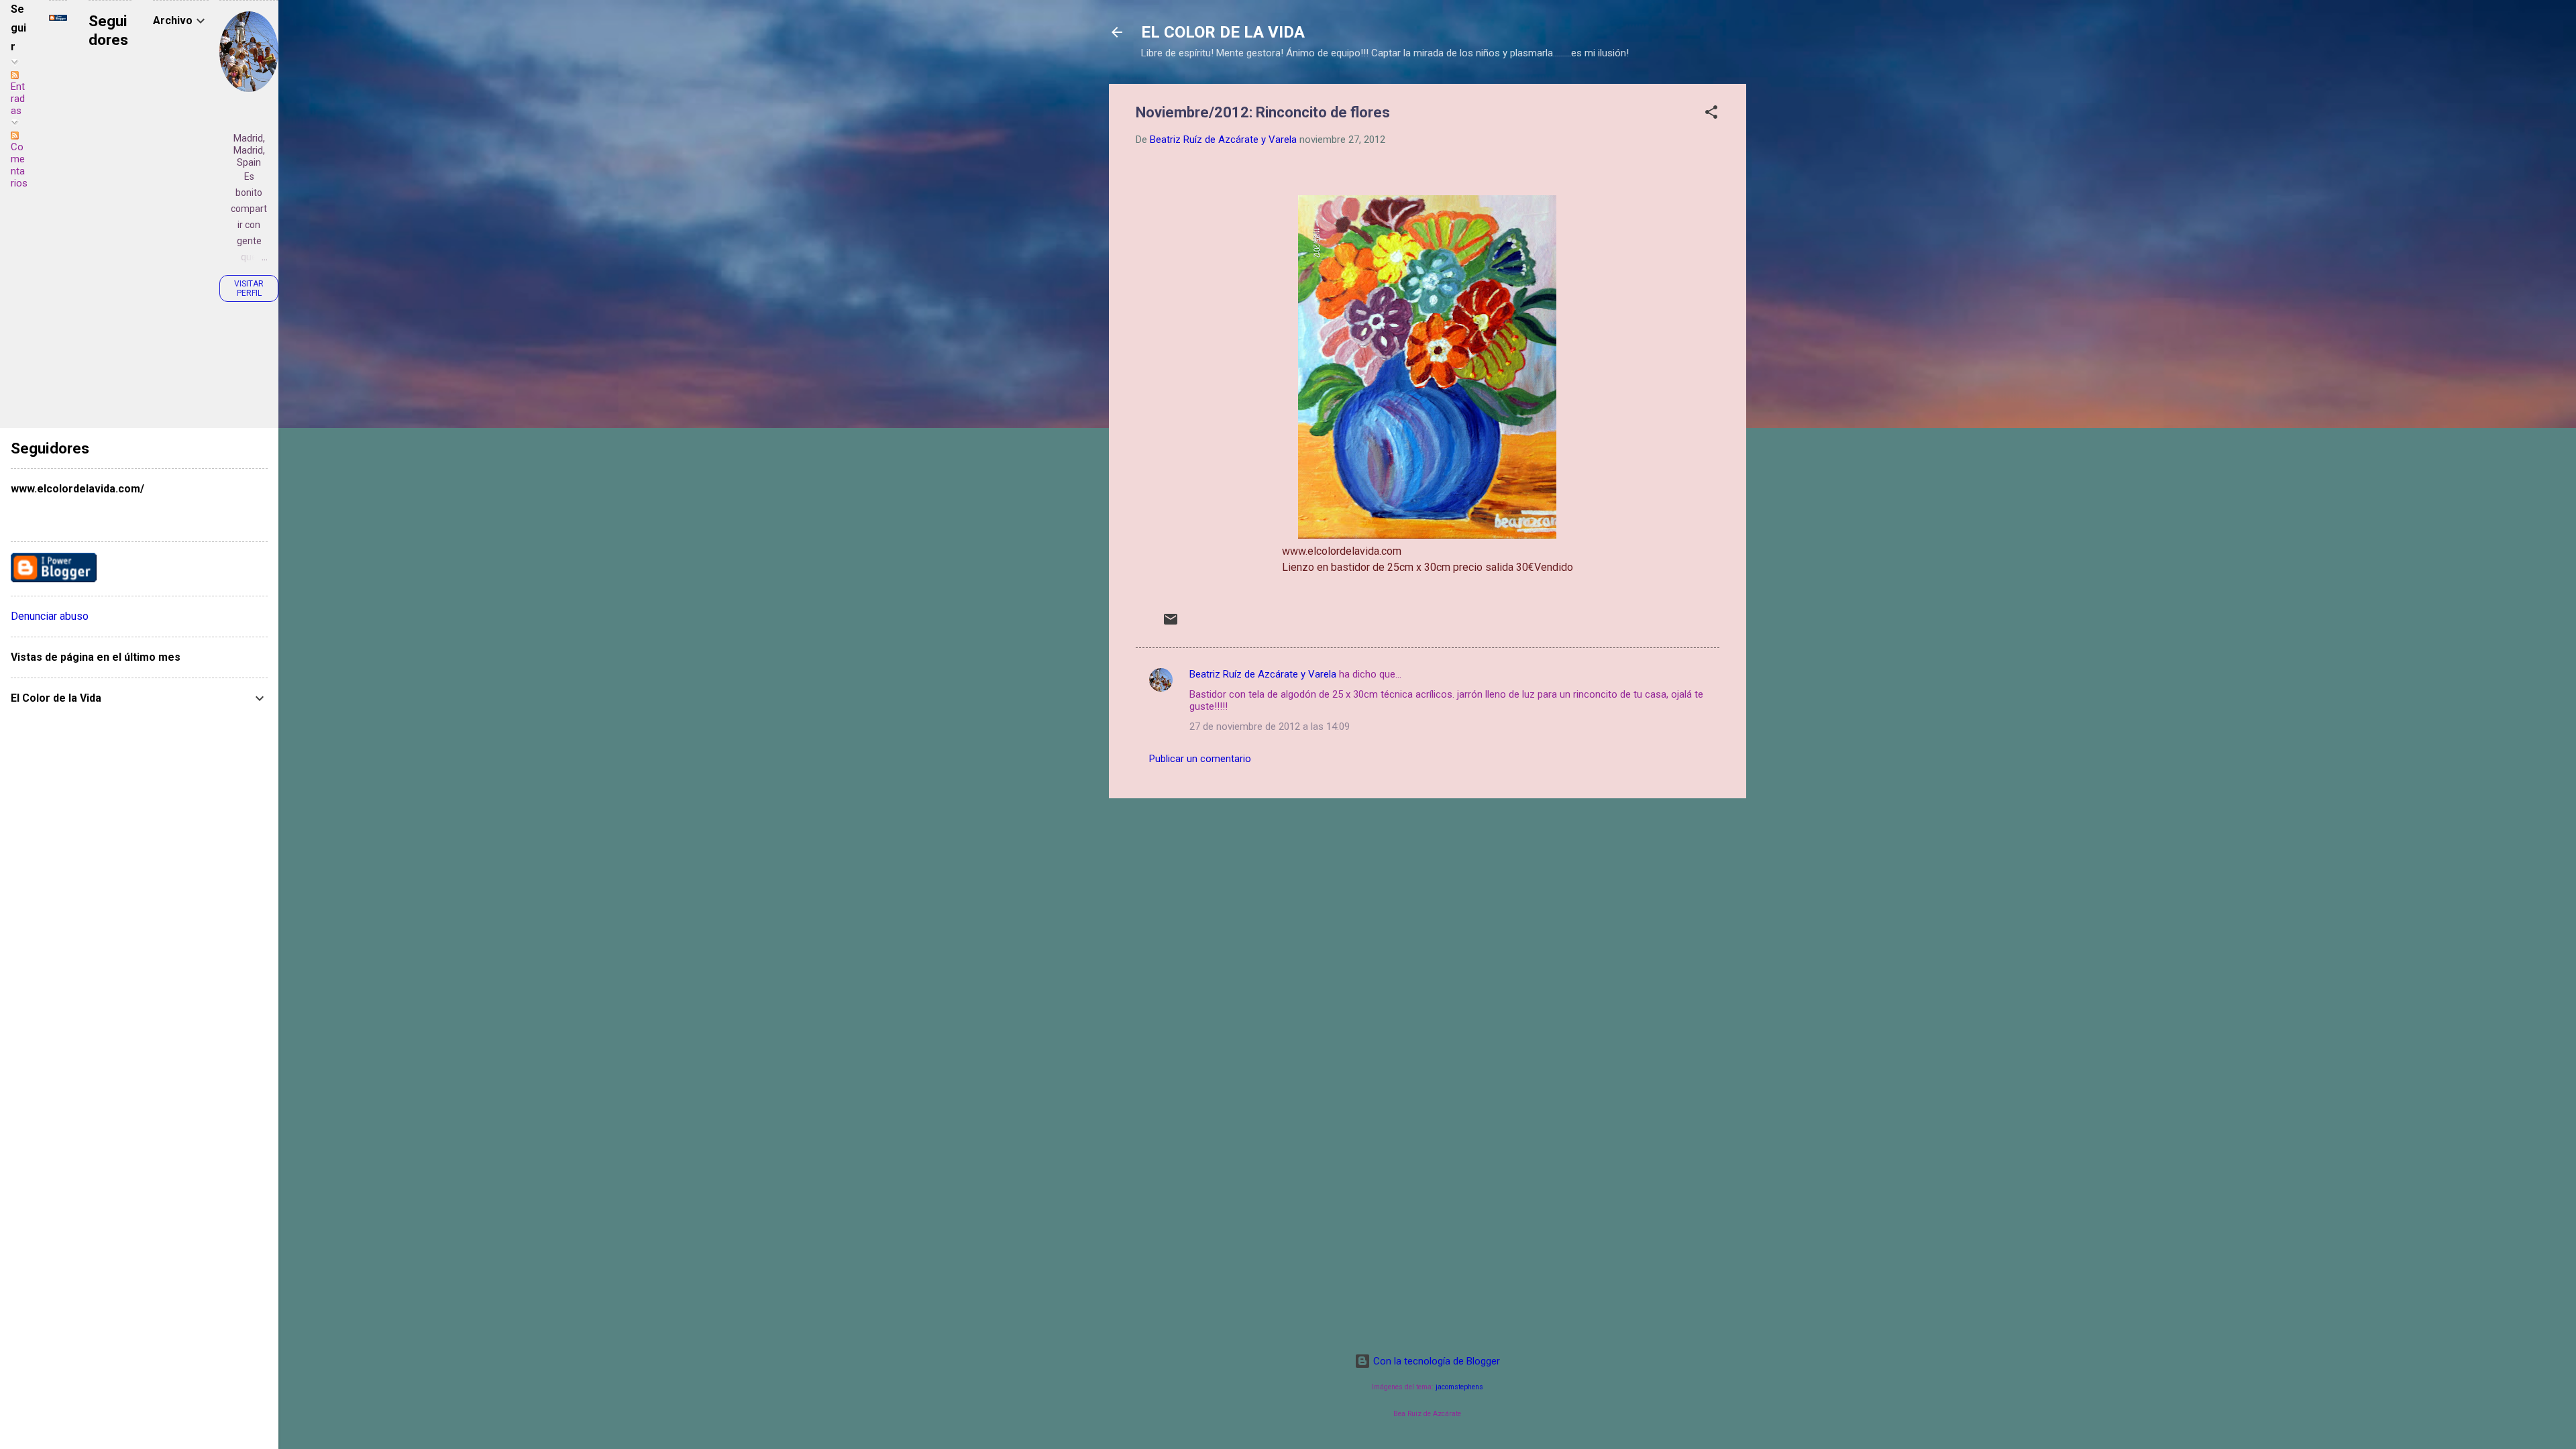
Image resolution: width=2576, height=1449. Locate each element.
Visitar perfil (249, 288)
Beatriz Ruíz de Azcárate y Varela (1263, 674)
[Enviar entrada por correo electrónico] (1171, 624)
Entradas (18, 99)
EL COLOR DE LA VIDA (1223, 32)
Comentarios (19, 165)
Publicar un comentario (1200, 759)
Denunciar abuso (50, 616)
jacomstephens (1459, 1387)
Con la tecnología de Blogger (1435, 1361)
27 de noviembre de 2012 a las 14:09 (1270, 727)
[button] (1711, 114)
